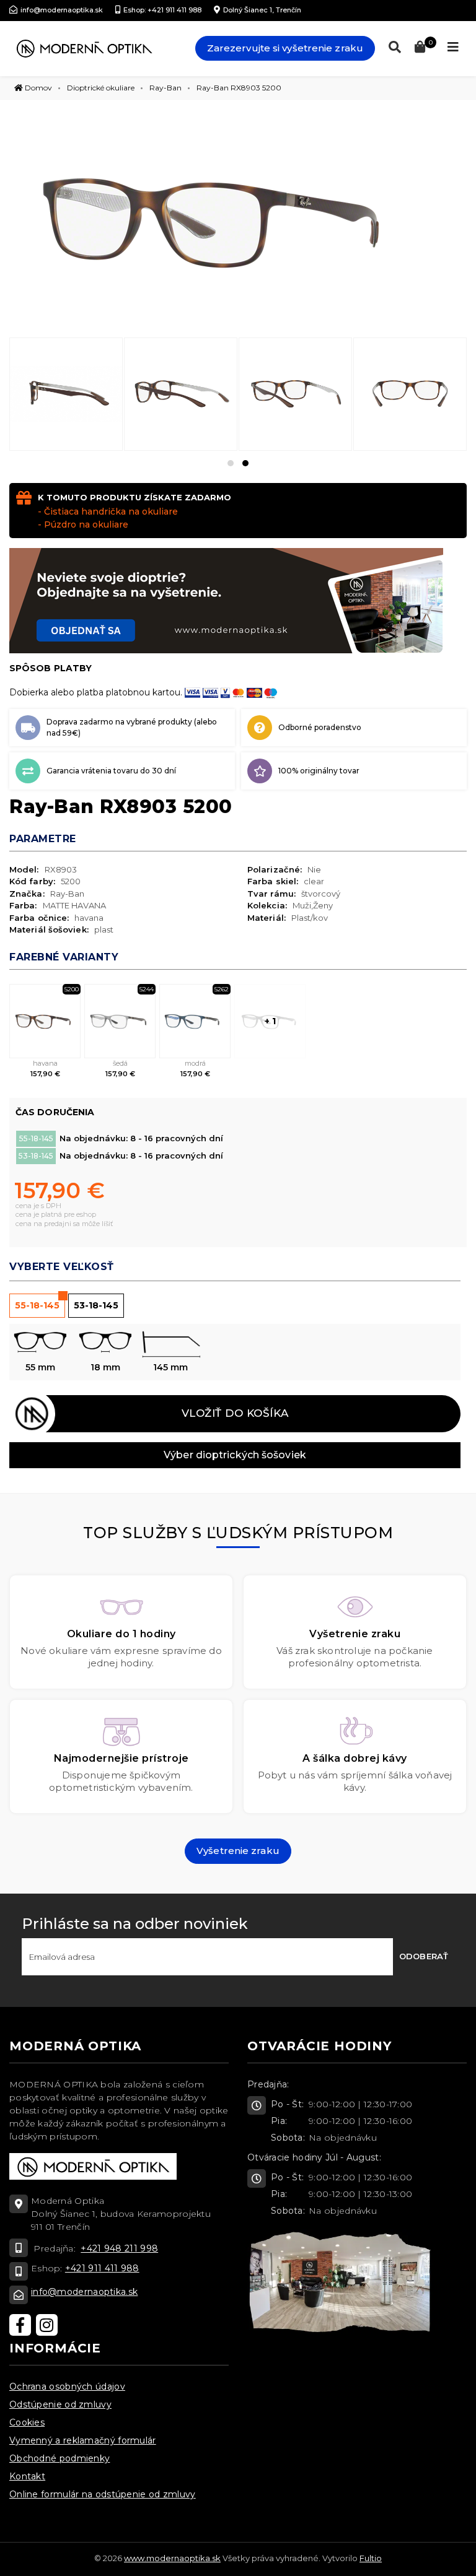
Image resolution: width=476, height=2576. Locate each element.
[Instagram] (47, 2325)
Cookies (27, 2422)
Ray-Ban (165, 88)
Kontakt (27, 2476)
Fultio (371, 2558)
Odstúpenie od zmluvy (60, 2404)
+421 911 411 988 (102, 2268)
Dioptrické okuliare (101, 88)
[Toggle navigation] (453, 47)
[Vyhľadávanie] (392, 47)
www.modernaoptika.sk (172, 2558)
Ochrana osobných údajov (67, 2387)
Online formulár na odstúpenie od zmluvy (103, 2494)
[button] (231, 463)
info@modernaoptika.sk (84, 2292)
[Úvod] (84, 48)
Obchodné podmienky (59, 2458)
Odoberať (424, 1956)
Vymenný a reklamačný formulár (83, 2440)
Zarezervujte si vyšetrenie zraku (285, 48)
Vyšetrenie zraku (238, 1851)
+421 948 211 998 (119, 2248)
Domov (37, 88)
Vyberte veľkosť (62, 1267)
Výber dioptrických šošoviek (235, 1455)
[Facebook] (20, 2325)
